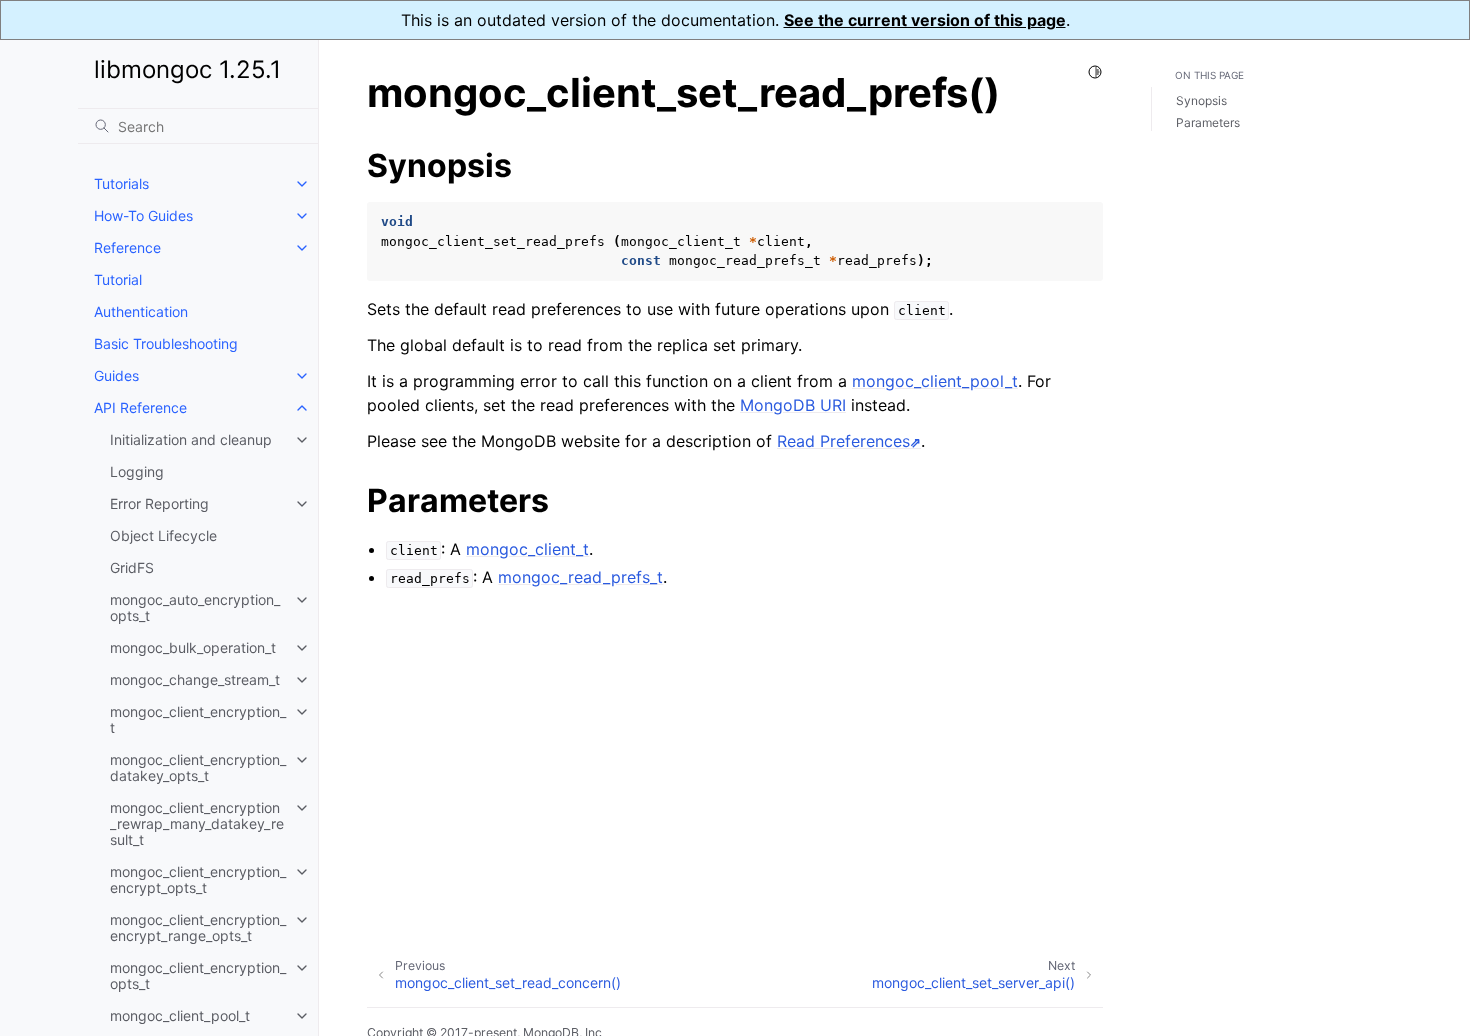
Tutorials (121, 183)
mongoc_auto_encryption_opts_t (195, 607)
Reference (127, 247)
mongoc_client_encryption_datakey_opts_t (198, 767)
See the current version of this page (925, 20)
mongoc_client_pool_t (180, 1015)
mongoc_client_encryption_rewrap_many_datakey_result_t (197, 823)
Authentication (141, 311)
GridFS (132, 567)
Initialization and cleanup (191, 439)
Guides (116, 375)
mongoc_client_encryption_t (198, 719)
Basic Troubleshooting (166, 343)
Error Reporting (159, 503)
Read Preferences (843, 441)
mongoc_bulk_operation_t (193, 647)
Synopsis (1201, 100)
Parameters (1208, 122)
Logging (137, 471)
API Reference (140, 407)
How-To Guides (143, 215)
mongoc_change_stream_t (195, 679)
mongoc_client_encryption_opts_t (198, 975)
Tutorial (118, 279)
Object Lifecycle (163, 535)
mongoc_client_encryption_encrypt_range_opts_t (198, 927)
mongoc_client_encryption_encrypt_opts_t (198, 879)
